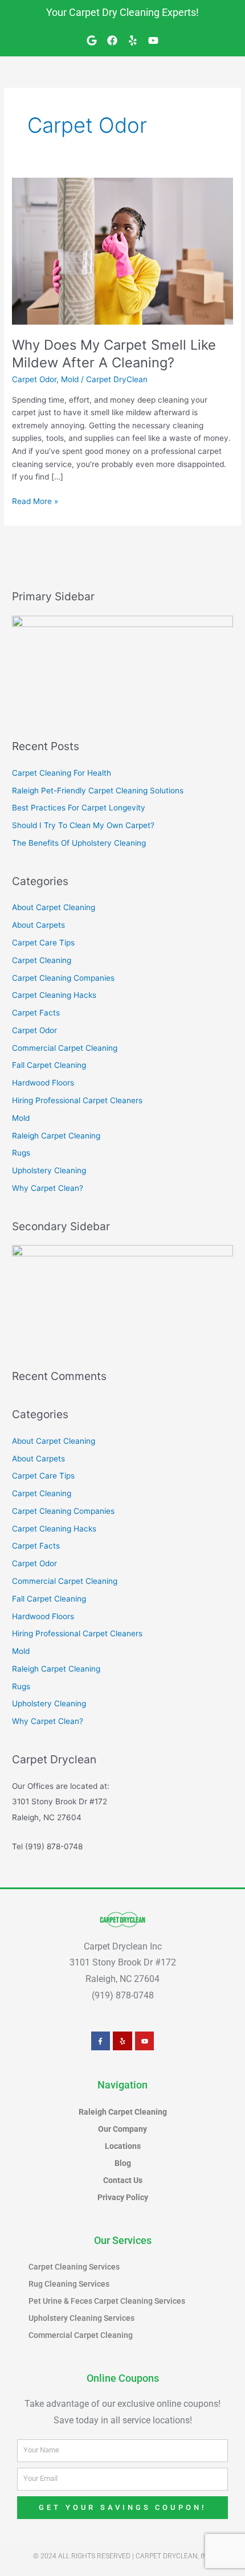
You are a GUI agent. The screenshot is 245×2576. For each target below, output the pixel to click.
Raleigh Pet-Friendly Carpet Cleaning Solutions (98, 791)
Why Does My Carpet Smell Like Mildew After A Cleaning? (114, 354)
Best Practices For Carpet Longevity (79, 808)
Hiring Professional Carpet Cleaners (77, 1100)
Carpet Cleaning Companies (63, 978)
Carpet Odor (34, 379)
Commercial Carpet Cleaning (65, 1048)
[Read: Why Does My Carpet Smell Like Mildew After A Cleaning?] (122, 251)
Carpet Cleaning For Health (62, 773)
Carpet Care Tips (43, 943)
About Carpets (38, 925)
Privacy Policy (123, 2197)
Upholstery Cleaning (49, 1170)
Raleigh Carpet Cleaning (56, 1136)
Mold (70, 379)
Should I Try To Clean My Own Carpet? (83, 825)
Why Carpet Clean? (48, 1188)
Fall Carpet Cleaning (49, 1065)
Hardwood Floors (43, 1083)
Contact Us (123, 2180)
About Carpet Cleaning (54, 907)
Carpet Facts (36, 1013)
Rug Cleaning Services (69, 2284)
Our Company (122, 2129)
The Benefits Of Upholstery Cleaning (79, 843)
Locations (123, 2146)
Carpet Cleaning (42, 960)
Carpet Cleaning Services (74, 2267)
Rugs (21, 1153)
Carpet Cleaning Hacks (54, 995)
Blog (123, 2163)
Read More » (35, 500)
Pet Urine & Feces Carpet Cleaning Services (107, 2301)
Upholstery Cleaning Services (81, 2318)
